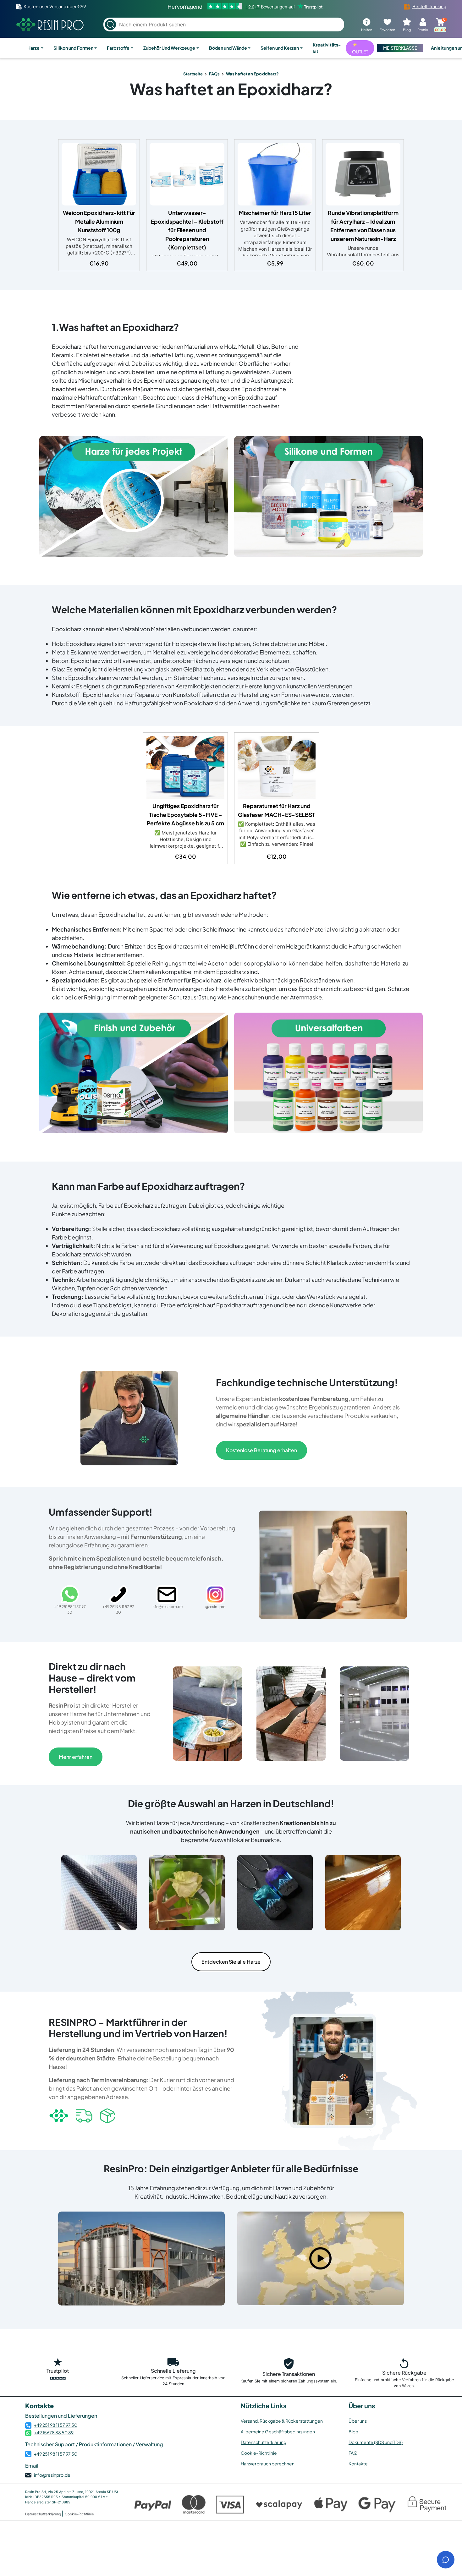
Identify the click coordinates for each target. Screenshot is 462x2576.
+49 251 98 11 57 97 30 (56, 2425)
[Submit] (110, 25)
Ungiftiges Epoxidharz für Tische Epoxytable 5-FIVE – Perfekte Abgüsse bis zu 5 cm (185, 815)
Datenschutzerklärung (264, 2442)
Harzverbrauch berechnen (268, 2464)
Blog (353, 2431)
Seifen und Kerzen (280, 48)
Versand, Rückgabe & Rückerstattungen (282, 2421)
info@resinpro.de (52, 2475)
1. (55, 327)
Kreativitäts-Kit (327, 48)
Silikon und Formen (73, 48)
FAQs (214, 74)
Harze (33, 48)
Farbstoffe (118, 48)
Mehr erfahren (76, 1757)
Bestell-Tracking (429, 6)
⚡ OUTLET (360, 48)
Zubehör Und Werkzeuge (169, 48)
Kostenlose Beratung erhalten (261, 1450)
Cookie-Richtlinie (259, 2453)
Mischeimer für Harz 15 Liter (275, 213)
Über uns (358, 2421)
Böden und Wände (228, 48)
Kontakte (358, 2464)
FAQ (353, 2453)
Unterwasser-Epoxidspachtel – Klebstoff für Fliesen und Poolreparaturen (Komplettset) (187, 230)
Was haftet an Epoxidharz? (231, 89)
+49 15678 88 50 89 (54, 2432)
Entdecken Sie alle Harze (231, 1962)
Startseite (193, 74)
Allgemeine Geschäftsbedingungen (278, 2431)
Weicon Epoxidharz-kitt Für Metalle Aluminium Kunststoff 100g (99, 221)
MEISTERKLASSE (400, 48)
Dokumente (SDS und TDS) (376, 2442)
